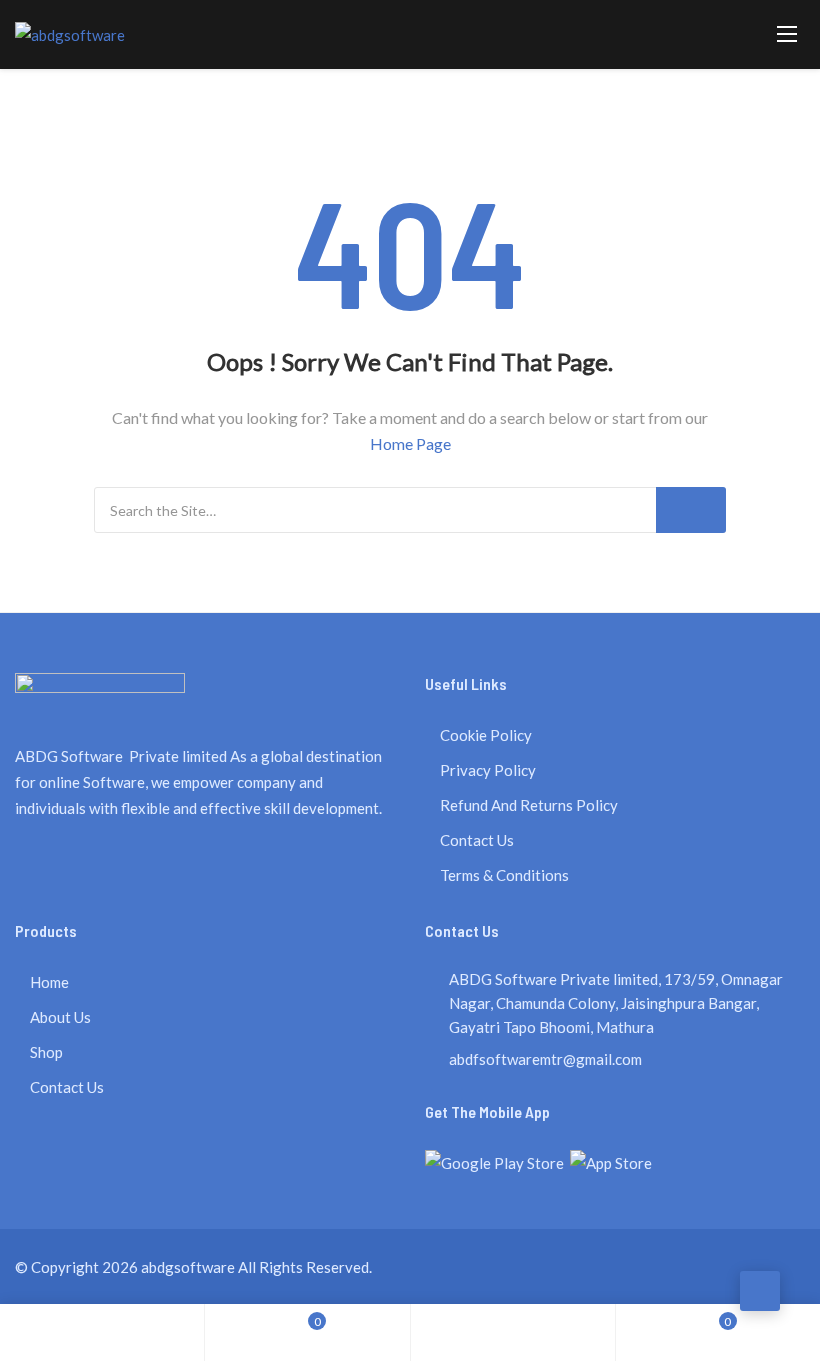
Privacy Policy (488, 770)
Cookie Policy (486, 735)
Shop (46, 1052)
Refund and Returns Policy (529, 805)
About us (60, 1017)
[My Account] (513, 1332)
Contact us (477, 840)
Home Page (410, 443)
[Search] (691, 510)
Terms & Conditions (504, 875)
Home (49, 982)
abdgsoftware (188, 1267)
